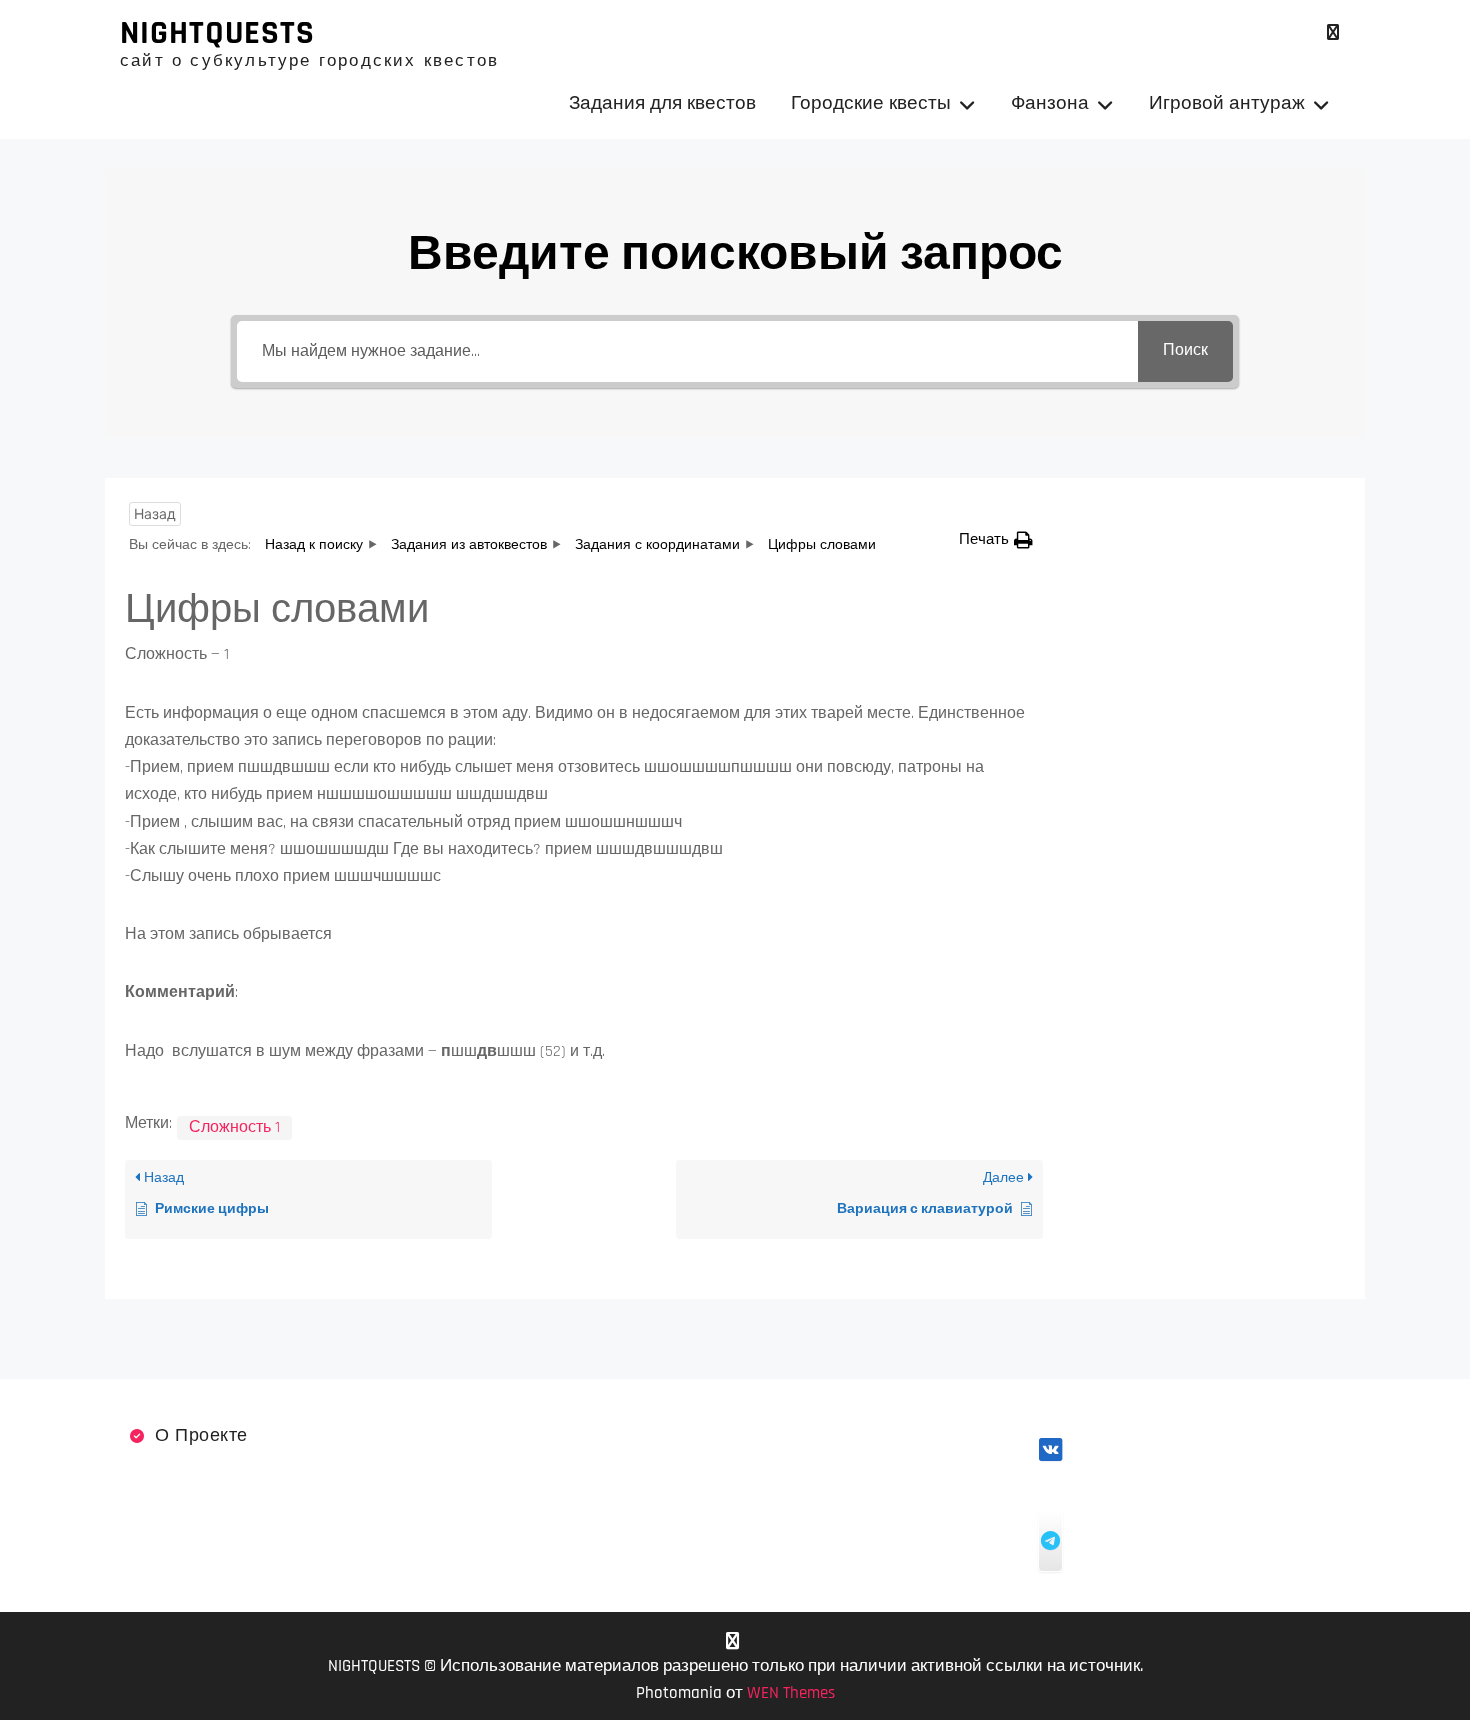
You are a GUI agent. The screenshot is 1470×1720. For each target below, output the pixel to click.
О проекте (201, 1435)
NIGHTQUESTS (217, 33)
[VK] (1332, 32)
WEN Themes (791, 1693)
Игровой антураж (1227, 103)
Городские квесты (871, 103)
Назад (155, 513)
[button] (996, 539)
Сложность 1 (234, 1127)
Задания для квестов (662, 103)
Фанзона (1050, 103)
